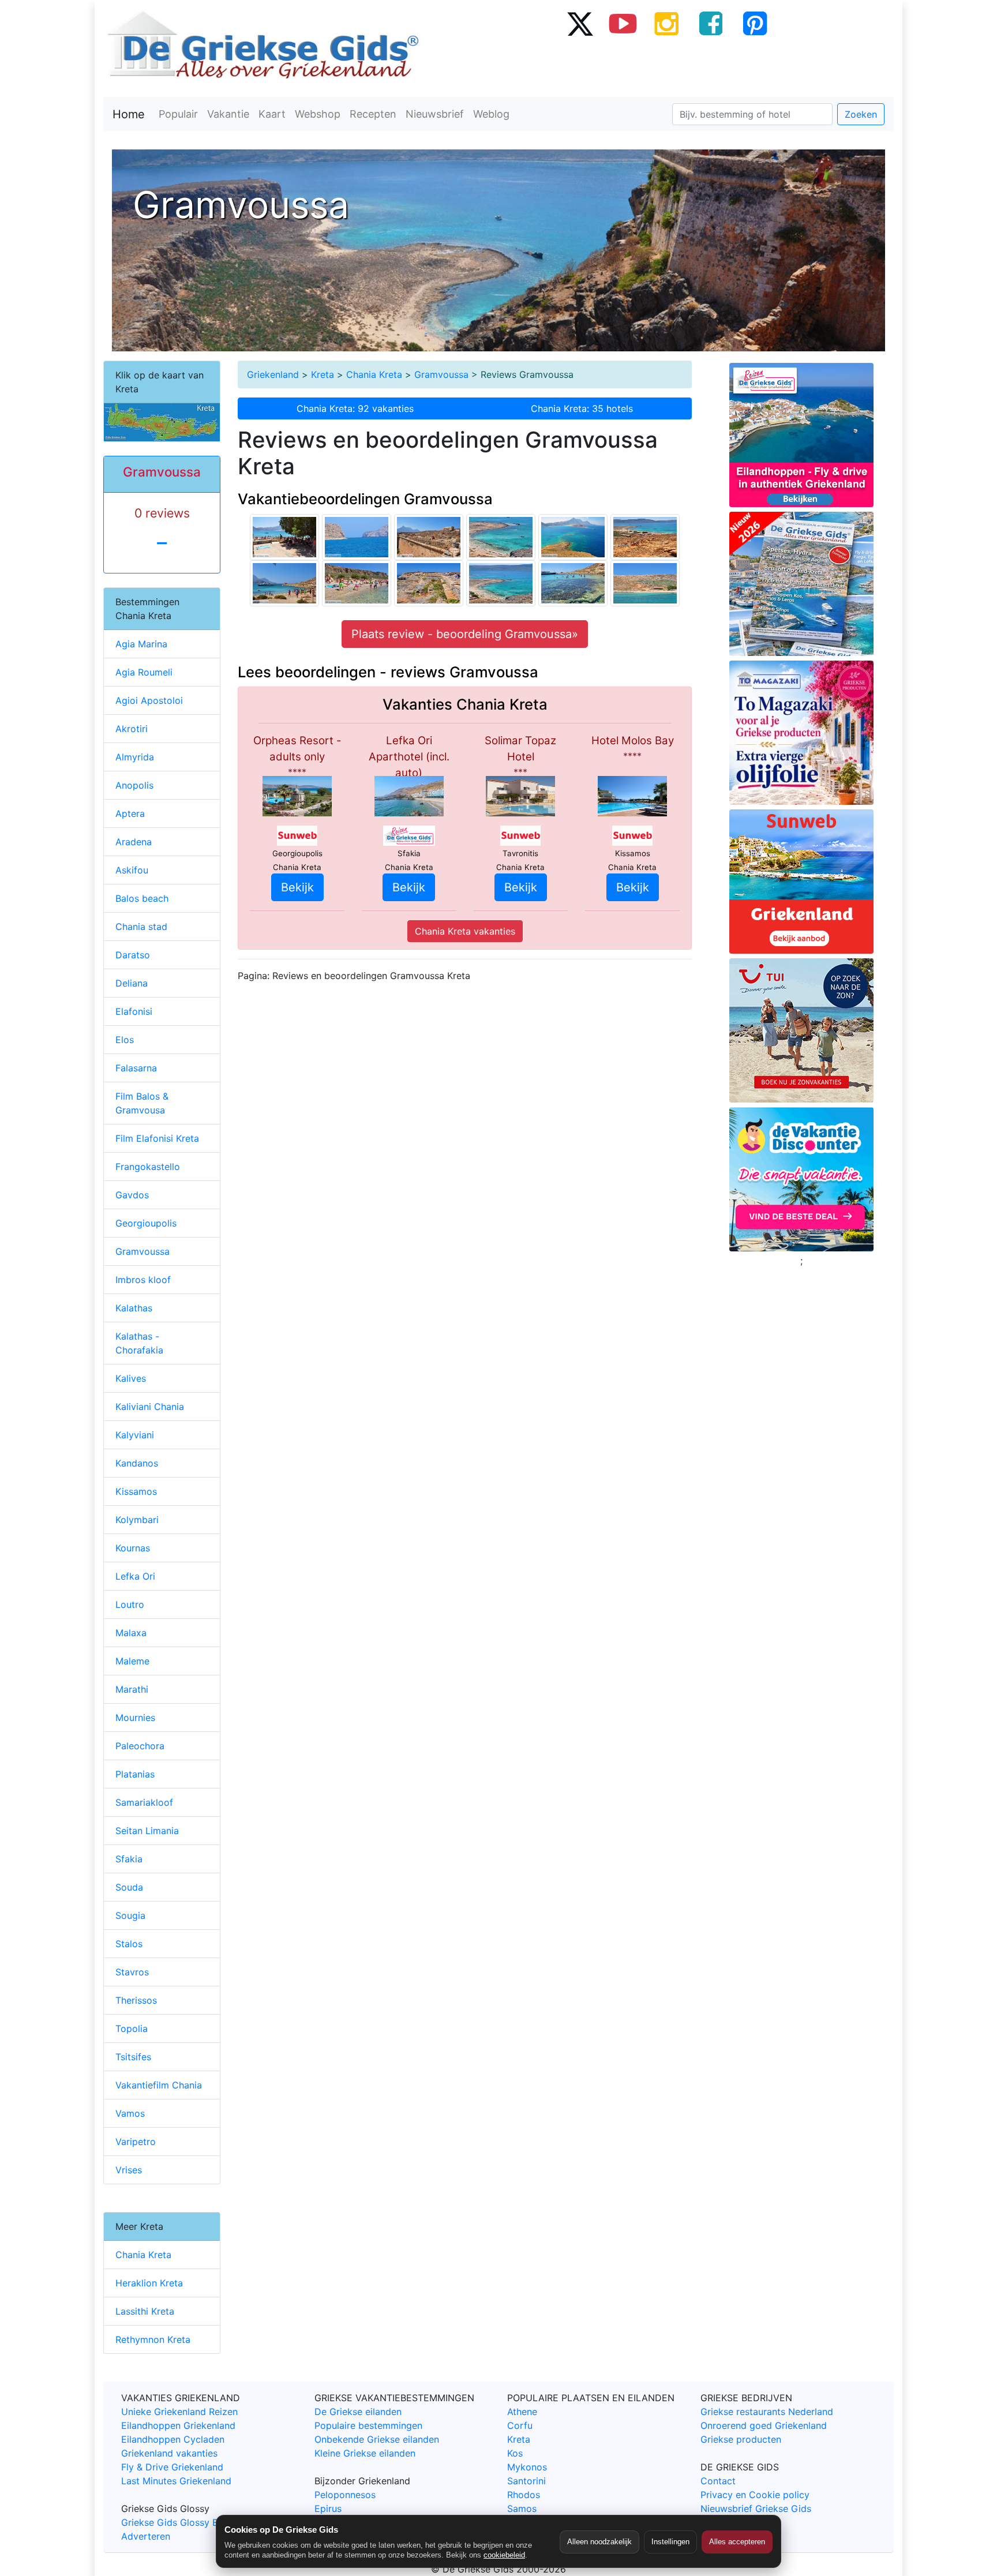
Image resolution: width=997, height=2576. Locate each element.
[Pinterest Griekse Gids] (755, 23)
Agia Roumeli (144, 672)
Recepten (373, 114)
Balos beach (142, 898)
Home (129, 114)
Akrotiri (132, 729)
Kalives (131, 1378)
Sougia (130, 1915)
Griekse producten (741, 2439)
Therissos (136, 2000)
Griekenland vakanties (169, 2453)
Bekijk (297, 887)
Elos (125, 1040)
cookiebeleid (504, 2555)
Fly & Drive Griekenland (172, 2467)
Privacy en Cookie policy (755, 2495)
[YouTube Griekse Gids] (623, 23)
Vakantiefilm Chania (159, 2085)
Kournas (133, 1548)
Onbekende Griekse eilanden (377, 2439)
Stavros (132, 1972)
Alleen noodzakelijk (599, 2542)
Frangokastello (148, 1167)
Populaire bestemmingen (368, 2425)
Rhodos (524, 2495)
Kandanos (137, 1463)
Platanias (135, 1774)
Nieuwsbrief (435, 114)
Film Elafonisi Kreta (157, 1138)
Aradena (134, 842)
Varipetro (136, 2142)
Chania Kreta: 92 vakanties (355, 408)
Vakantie (228, 114)
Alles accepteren (737, 2542)
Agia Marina (141, 644)
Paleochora (140, 1746)
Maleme (132, 1661)
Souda (129, 1887)
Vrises (129, 2170)
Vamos (130, 2113)
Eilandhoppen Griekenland (178, 2425)
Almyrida (135, 757)
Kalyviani (135, 1435)
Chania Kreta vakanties (465, 931)
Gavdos (132, 1195)
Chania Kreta (374, 374)
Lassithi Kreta (145, 2311)
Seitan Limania (147, 1831)
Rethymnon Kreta (153, 2339)
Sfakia (129, 1859)
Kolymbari (137, 1520)
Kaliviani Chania (150, 1407)
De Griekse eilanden (358, 2412)
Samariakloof (144, 1802)
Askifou (132, 870)
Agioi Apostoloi (149, 700)
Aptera (130, 813)
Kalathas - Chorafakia (139, 1343)
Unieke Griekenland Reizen (179, 2412)
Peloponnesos (345, 2495)
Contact (718, 2481)
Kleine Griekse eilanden (365, 2453)
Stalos (129, 1944)
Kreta (323, 374)
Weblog (491, 114)
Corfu (520, 2425)
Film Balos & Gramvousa (142, 1103)
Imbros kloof (143, 1280)
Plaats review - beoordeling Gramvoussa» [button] (465, 634)
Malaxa (131, 1633)
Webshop (318, 114)
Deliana (132, 983)
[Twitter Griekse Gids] (579, 23)
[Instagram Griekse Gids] (667, 23)
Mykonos (527, 2467)
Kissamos (136, 1491)
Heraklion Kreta (149, 2283)
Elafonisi (134, 1011)
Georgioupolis (146, 1223)
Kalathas (134, 1308)
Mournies (135, 1718)
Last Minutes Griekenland (176, 2481)
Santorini (526, 2481)
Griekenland (273, 374)
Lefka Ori (135, 1576)
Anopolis (134, 785)
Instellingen (670, 2542)
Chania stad (141, 927)
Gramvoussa (441, 374)
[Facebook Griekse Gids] (711, 23)
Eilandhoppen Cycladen (173, 2439)
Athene (522, 2412)
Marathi (132, 1689)
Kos (515, 2453)
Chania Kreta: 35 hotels (582, 408)
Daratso (133, 955)
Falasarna (136, 1068)
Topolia (132, 2028)
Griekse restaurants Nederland (767, 2412)
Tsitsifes (133, 2057)
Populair (178, 114)
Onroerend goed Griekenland (764, 2425)
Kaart (272, 114)
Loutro (130, 1604)
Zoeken (861, 114)
